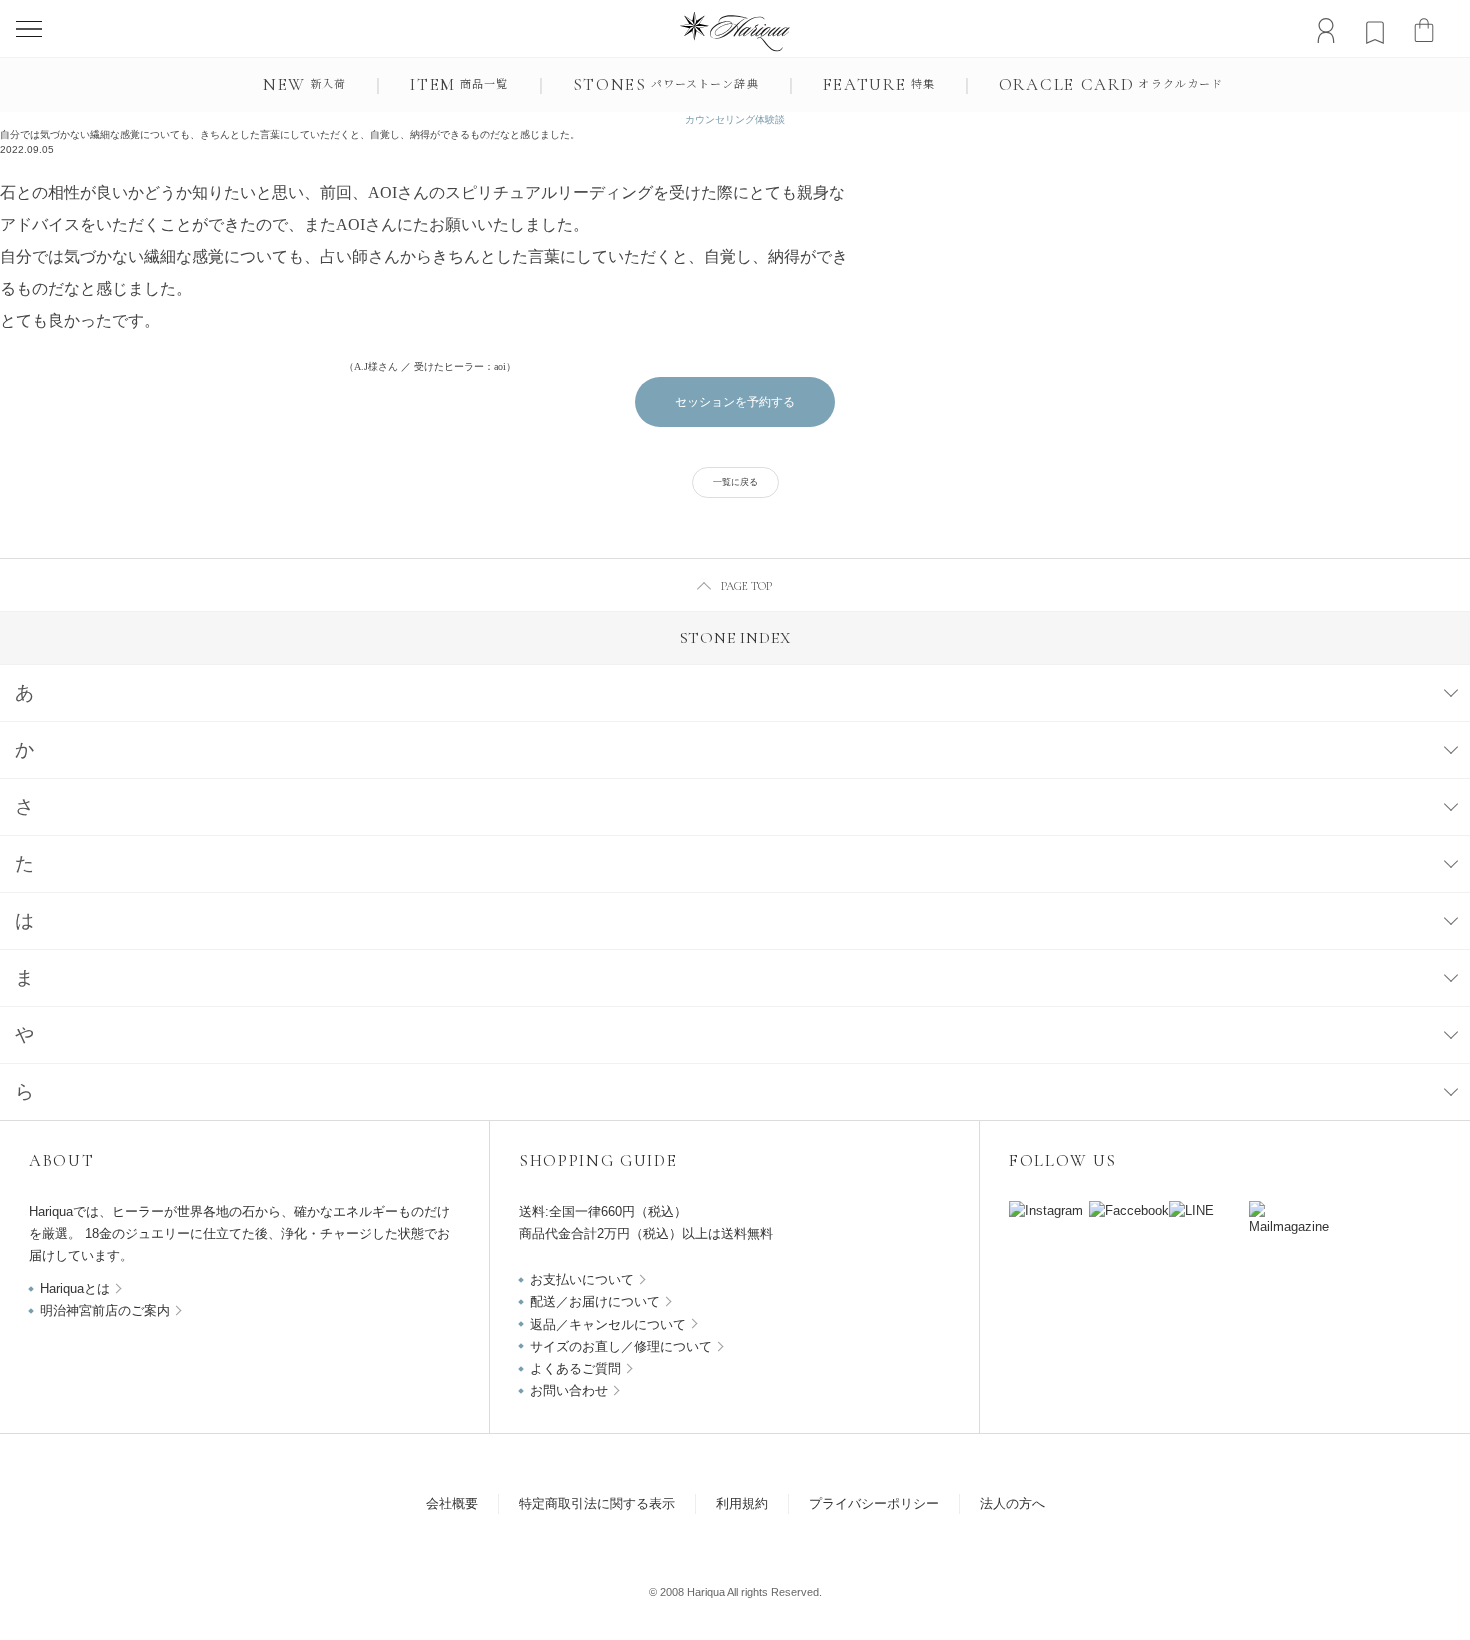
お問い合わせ (569, 1390)
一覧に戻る (735, 482)
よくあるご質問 (575, 1368)
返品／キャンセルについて (608, 1324)
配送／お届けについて (595, 1301)
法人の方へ (1012, 1503)
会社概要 (452, 1503)
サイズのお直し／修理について (621, 1346)
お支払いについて (582, 1279)
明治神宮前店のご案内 (105, 1310)
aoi (500, 366)
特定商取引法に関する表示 (597, 1503)
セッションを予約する (735, 402)
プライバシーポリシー (874, 1503)
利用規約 (742, 1503)
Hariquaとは (75, 1288)
